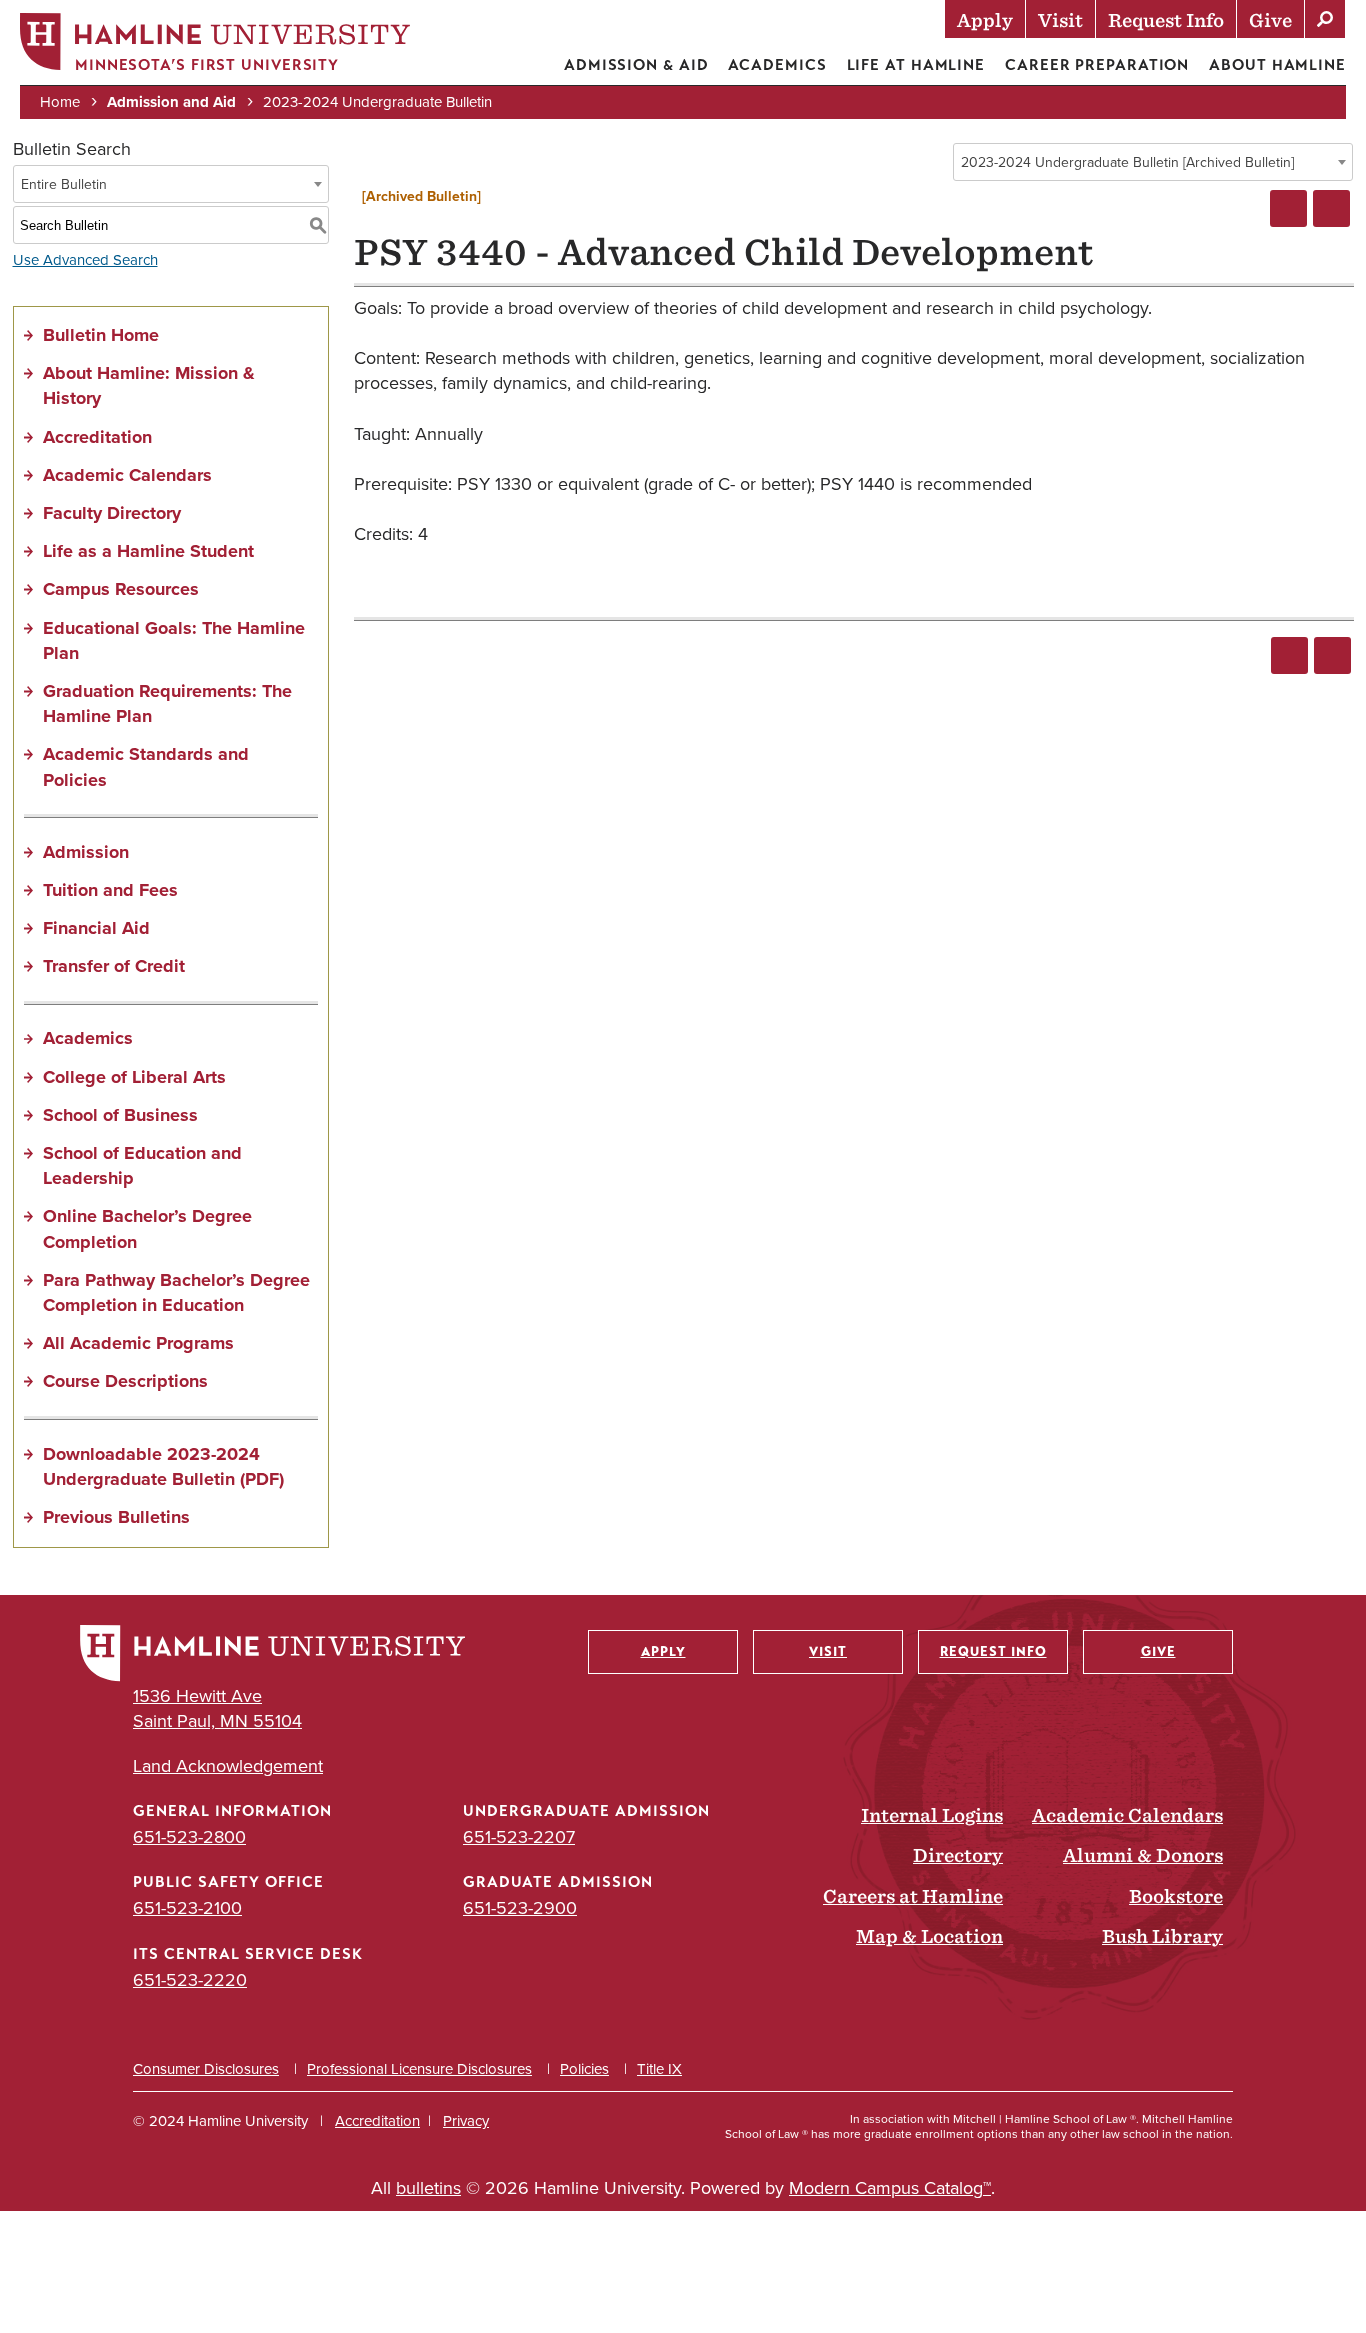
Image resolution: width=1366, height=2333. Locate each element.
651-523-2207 (519, 1837)
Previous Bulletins (116, 1517)
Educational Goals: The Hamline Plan (174, 640)
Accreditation (97, 437)
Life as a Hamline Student (148, 551)
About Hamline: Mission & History (149, 385)
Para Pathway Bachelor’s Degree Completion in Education (176, 1292)
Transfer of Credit (114, 966)
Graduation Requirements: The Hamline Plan (167, 703)
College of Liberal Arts (134, 1077)
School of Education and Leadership (142, 1165)
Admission (86, 852)
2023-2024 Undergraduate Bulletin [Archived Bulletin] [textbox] (1127, 162)
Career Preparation (1097, 65)
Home (60, 102)
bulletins (428, 2188)
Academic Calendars (127, 475)
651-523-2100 (187, 1908)
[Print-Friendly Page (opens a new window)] (1288, 208)
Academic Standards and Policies (146, 766)
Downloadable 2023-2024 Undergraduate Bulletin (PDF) (163, 1466)
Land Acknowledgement (228, 1766)
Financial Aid (96, 928)
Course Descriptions (125, 1381)
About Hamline (1277, 65)
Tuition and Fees (110, 890)
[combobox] (1153, 162)
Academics (777, 65)
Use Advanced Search (85, 260)
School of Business (120, 1115)
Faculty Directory (112, 513)
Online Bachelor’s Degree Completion (147, 1228)
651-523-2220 (190, 1980)
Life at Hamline (916, 65)
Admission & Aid (636, 65)
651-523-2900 (520, 1908)
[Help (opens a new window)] (1331, 208)
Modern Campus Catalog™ (890, 2188)
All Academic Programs (138, 1343)
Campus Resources (121, 589)
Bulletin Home (101, 335)
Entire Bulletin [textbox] (64, 184)
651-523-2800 (189, 1837)
